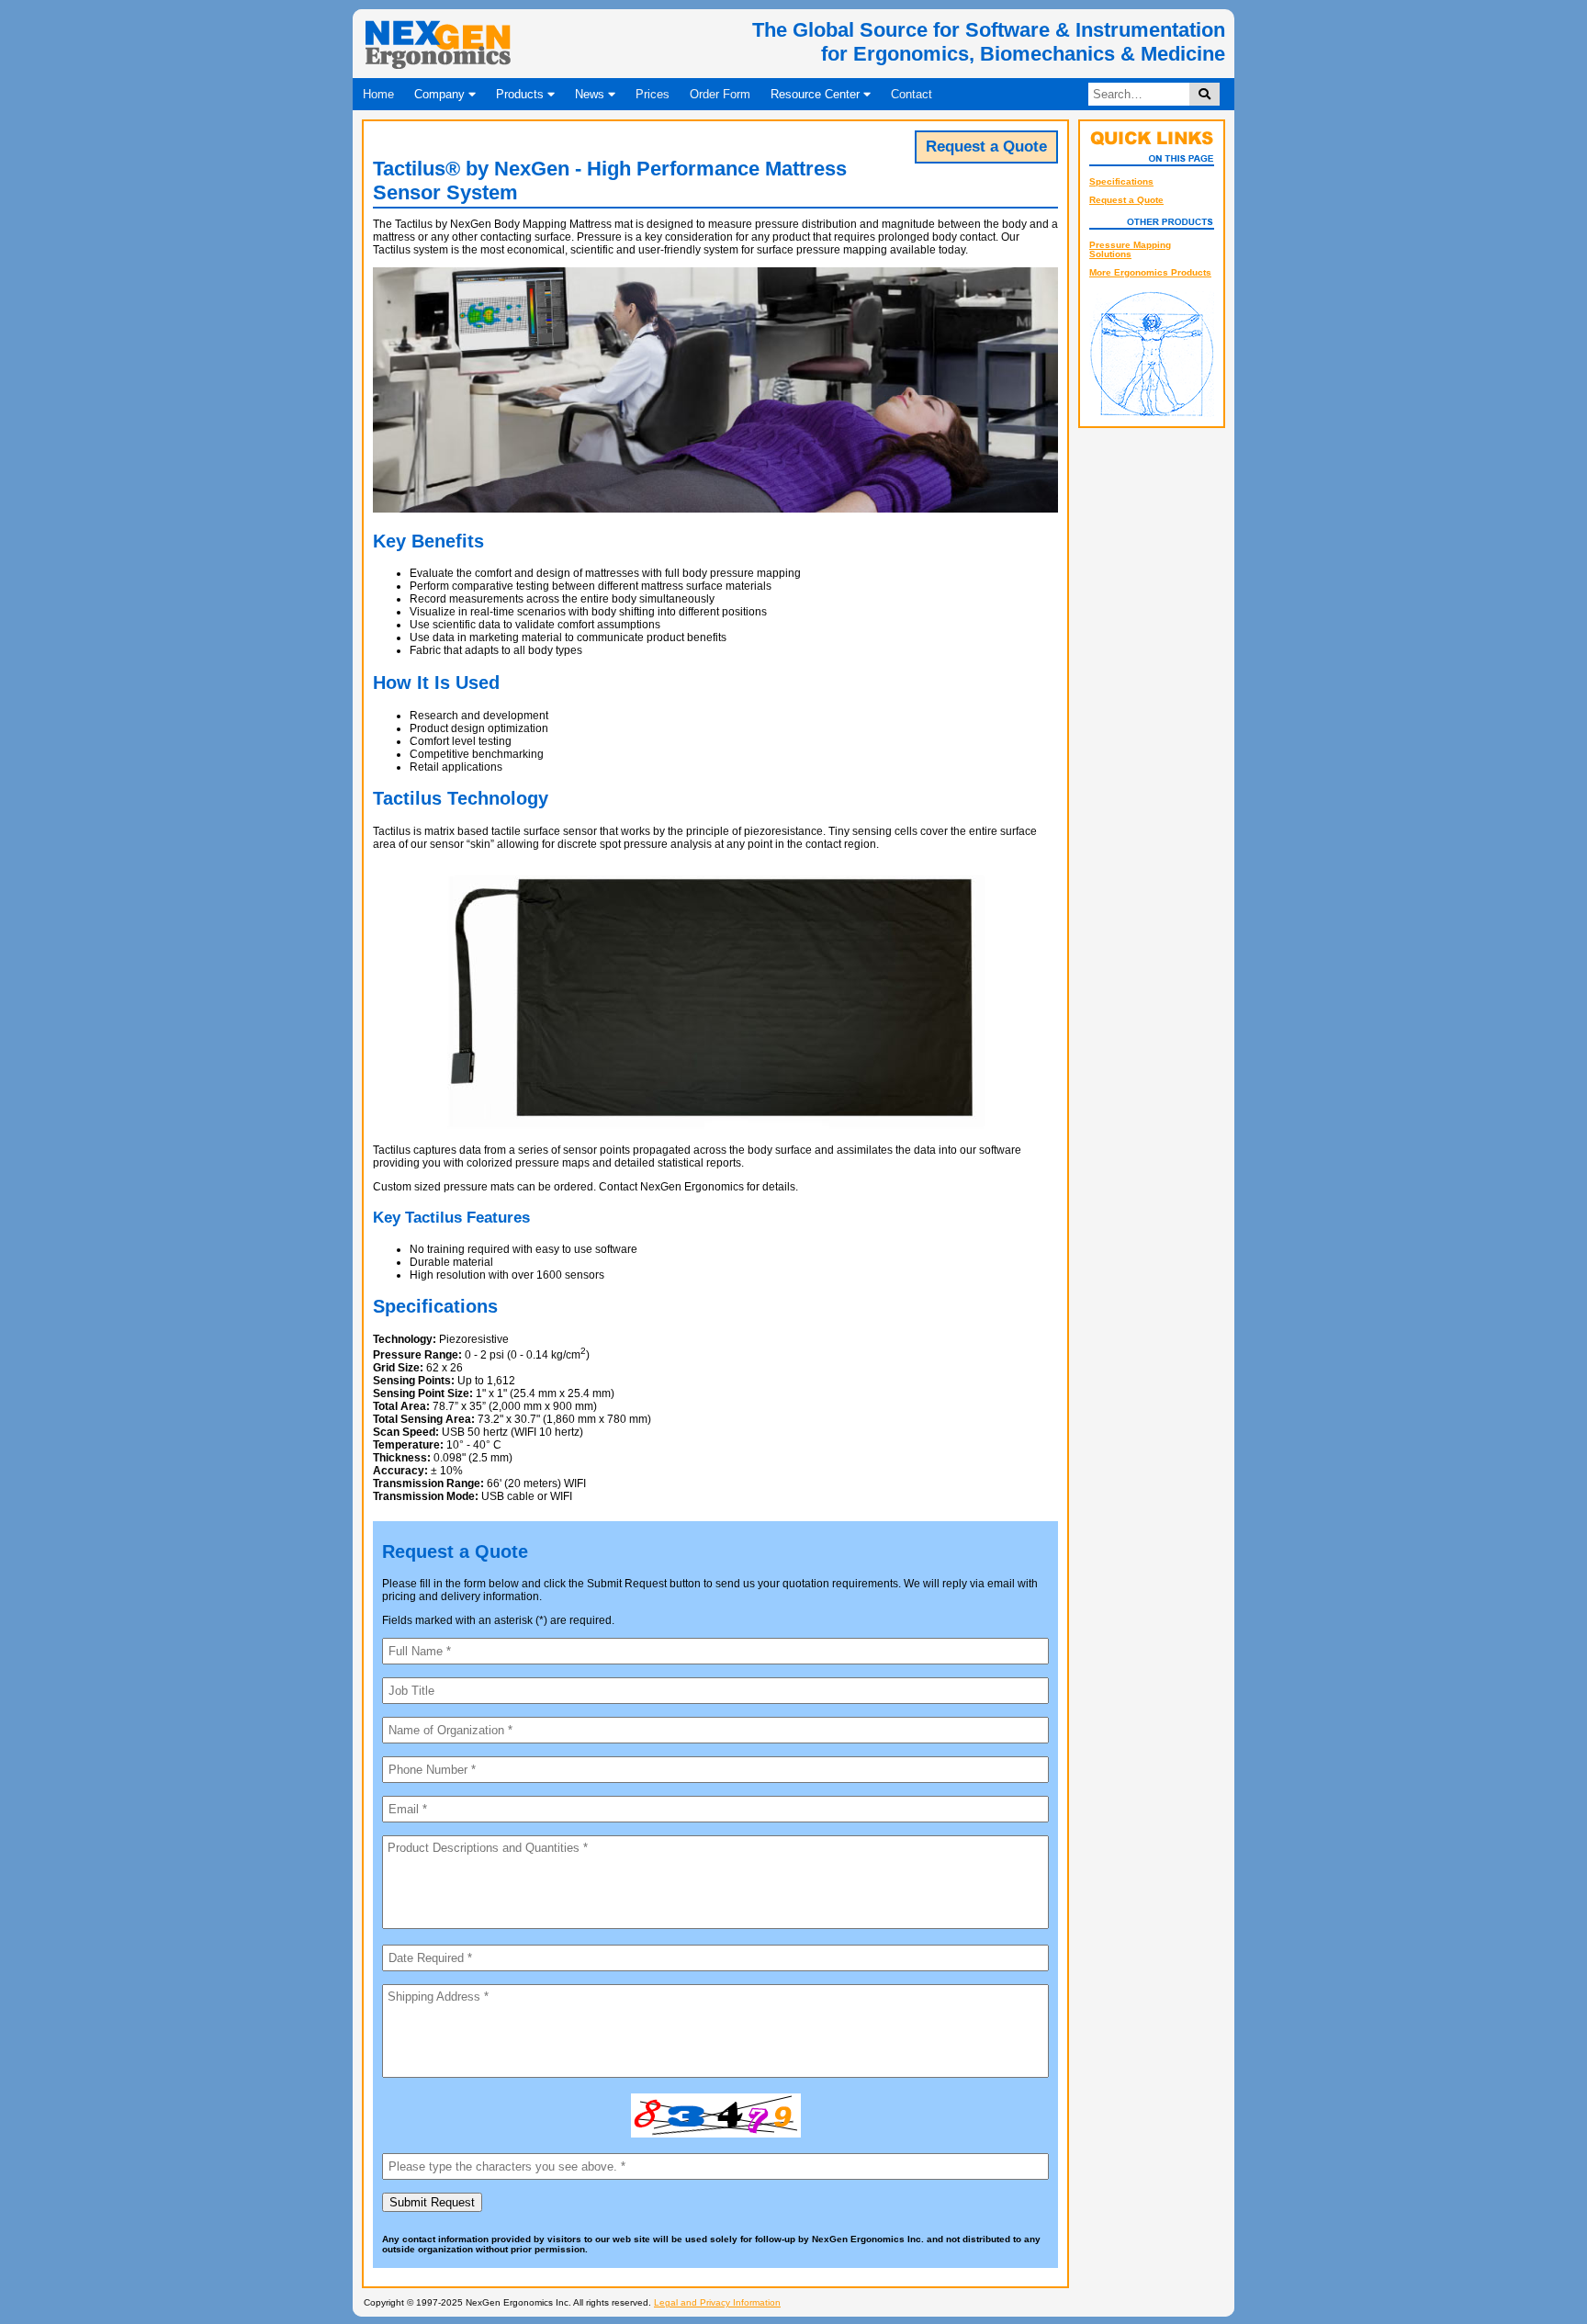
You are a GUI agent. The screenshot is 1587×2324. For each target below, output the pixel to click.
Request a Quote (1126, 200)
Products (522, 94)
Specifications (1121, 181)
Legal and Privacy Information (717, 2302)
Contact (912, 94)
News (591, 94)
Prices (653, 94)
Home (378, 94)
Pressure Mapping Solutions (1130, 249)
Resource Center (817, 94)
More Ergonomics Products (1150, 272)
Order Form (720, 94)
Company (441, 94)
